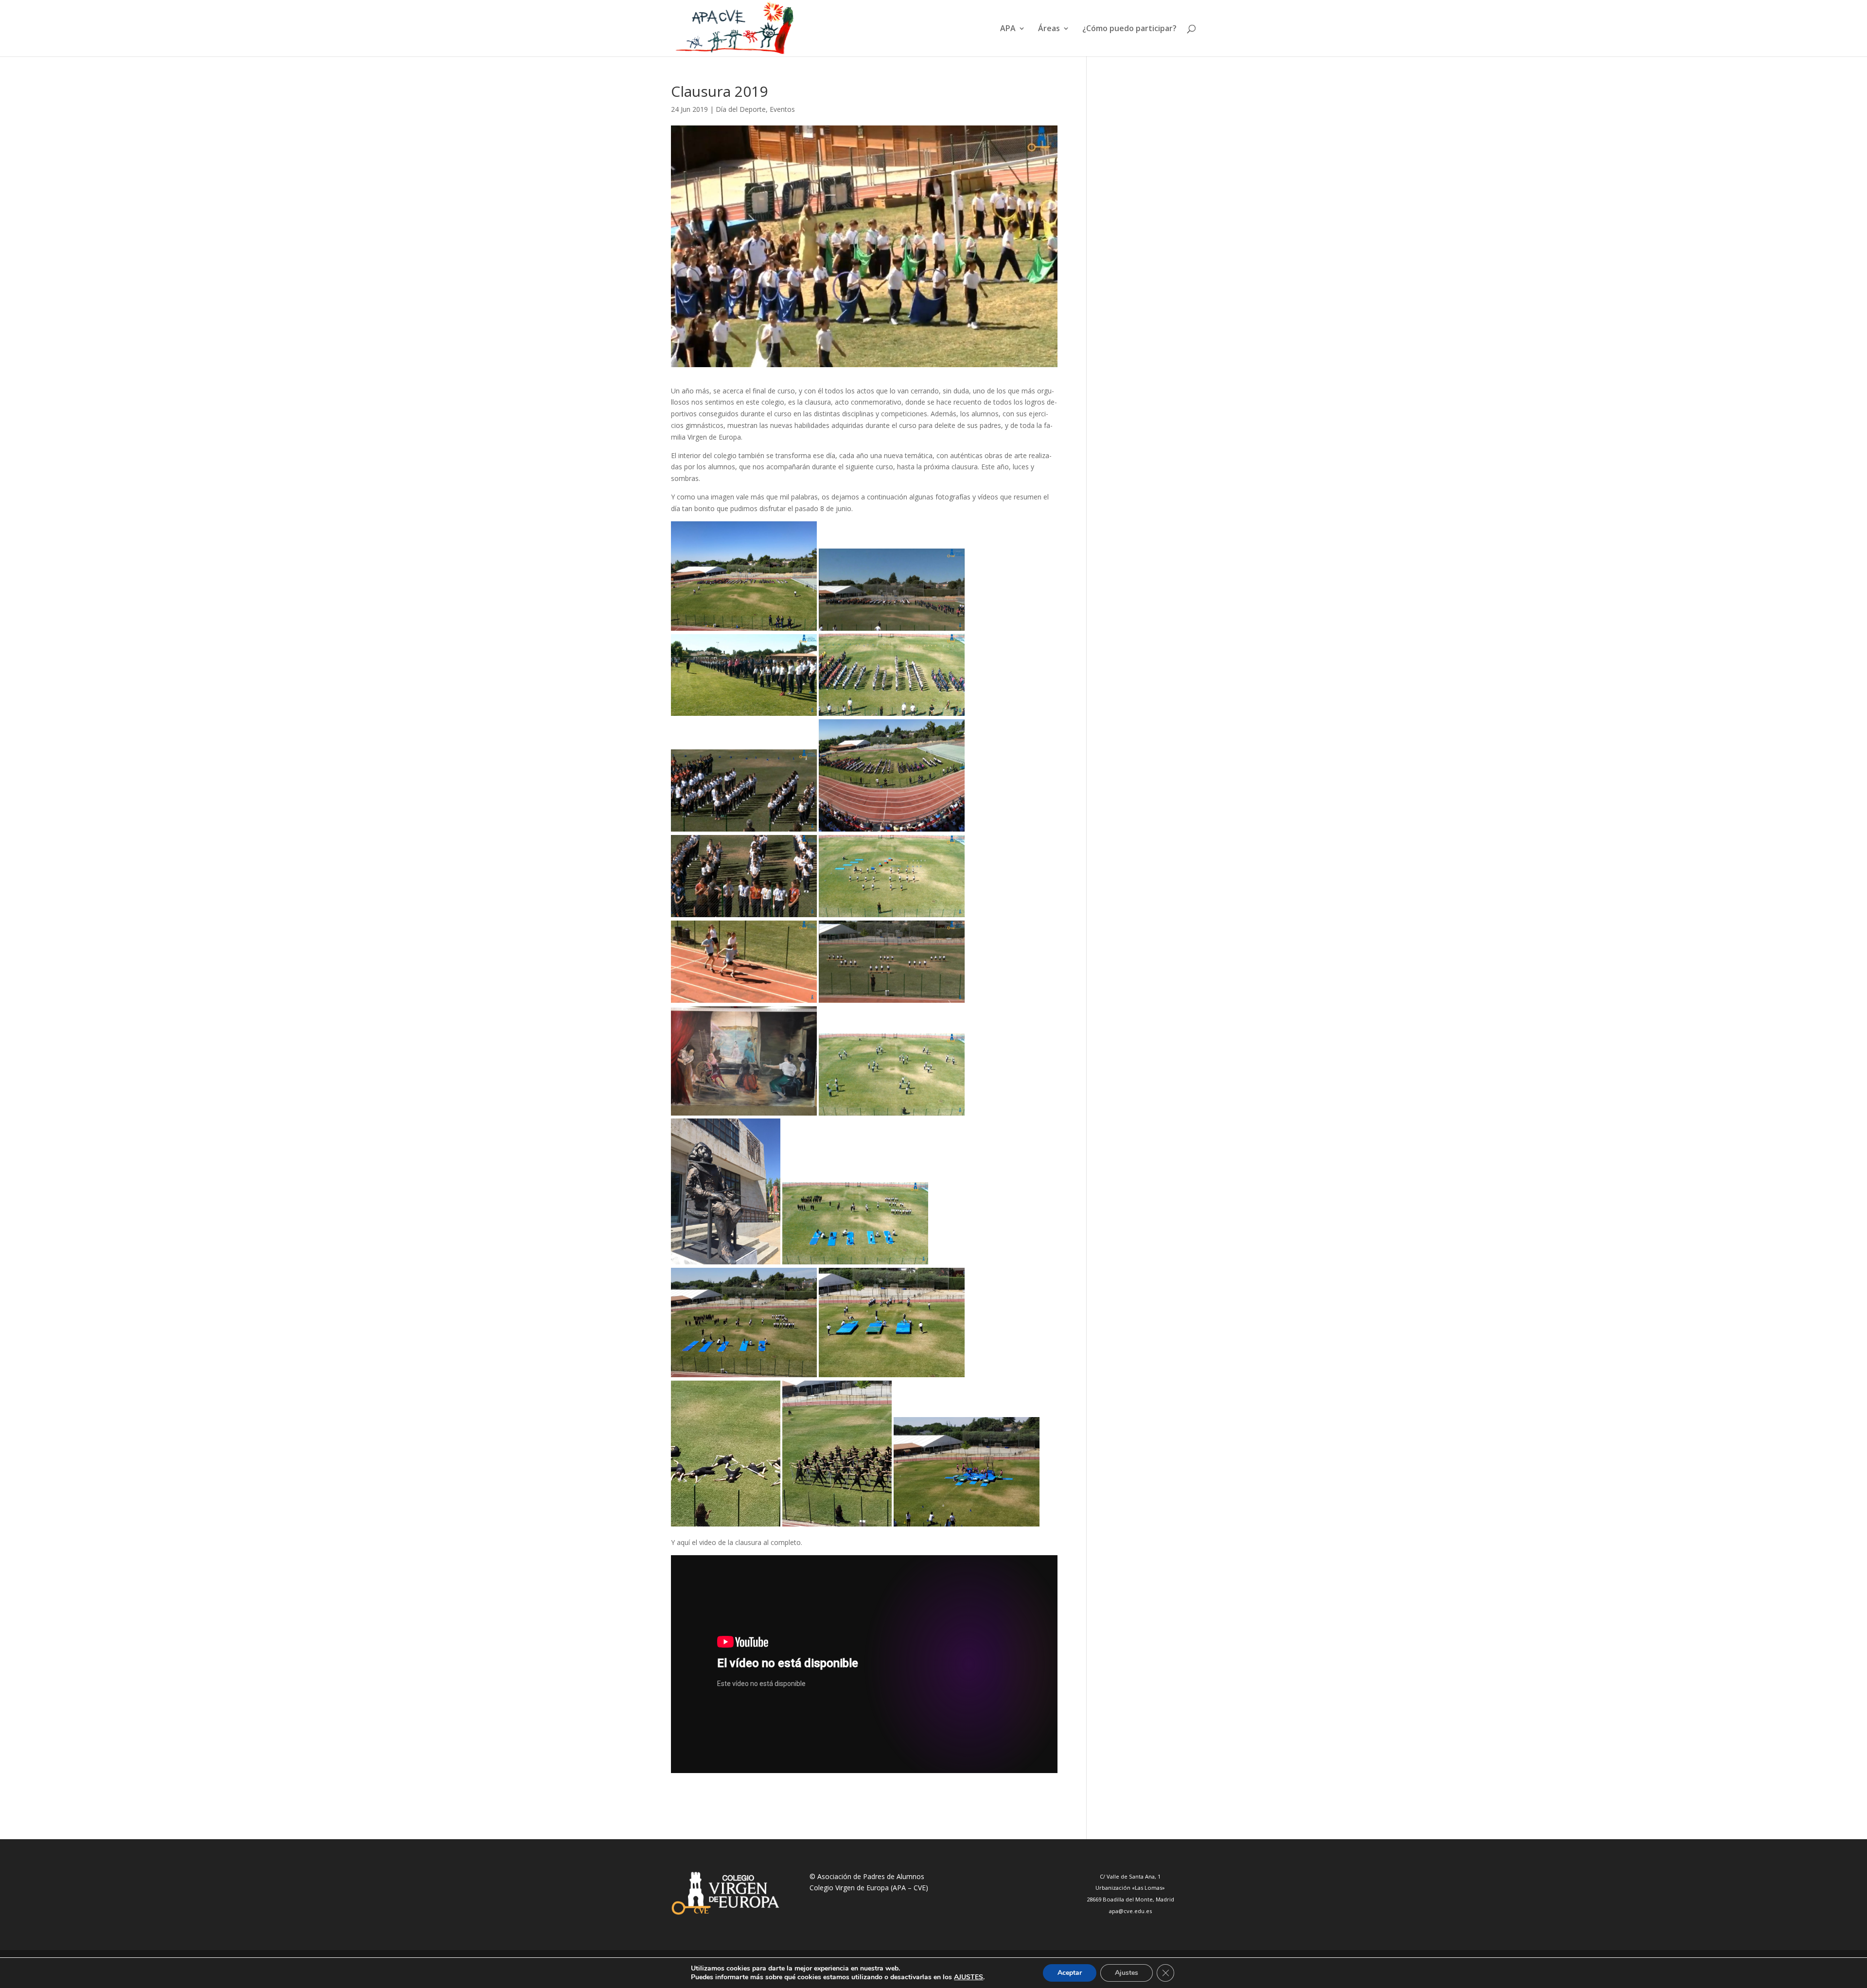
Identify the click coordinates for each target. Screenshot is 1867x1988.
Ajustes (1127, 1973)
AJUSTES (969, 1977)
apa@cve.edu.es (1130, 1911)
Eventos (782, 109)
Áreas (1049, 29)
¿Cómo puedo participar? (1129, 29)
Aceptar (1070, 1973)
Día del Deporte (741, 109)
